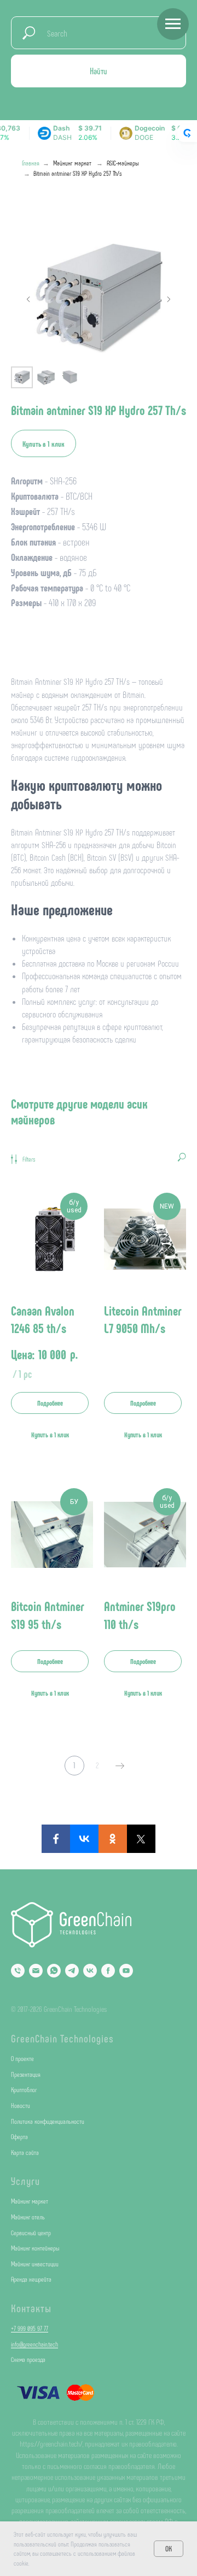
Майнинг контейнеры (35, 2248)
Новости (21, 2105)
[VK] (90, 1971)
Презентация (26, 2074)
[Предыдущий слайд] (28, 299)
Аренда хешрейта (31, 2279)
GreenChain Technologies (62, 2038)
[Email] (36, 1971)
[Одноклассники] (113, 1839)
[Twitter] (141, 1839)
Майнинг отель (28, 2217)
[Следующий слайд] (169, 299)
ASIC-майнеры (123, 163)
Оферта (19, 2136)
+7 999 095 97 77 (30, 2328)
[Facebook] (56, 1839)
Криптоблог (24, 2089)
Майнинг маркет (72, 163)
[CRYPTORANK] (187, 133)
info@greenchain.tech (34, 2344)
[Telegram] (72, 1971)
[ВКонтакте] (84, 1839)
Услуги (25, 2181)
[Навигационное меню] (173, 24)
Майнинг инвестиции (35, 2264)
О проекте (22, 2058)
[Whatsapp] (54, 1971)
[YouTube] (126, 1971)
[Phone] (18, 1971)
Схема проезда (28, 2359)
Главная (31, 163)
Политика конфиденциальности (48, 2121)
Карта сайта (25, 2152)
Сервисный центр (31, 2232)
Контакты (31, 2308)
